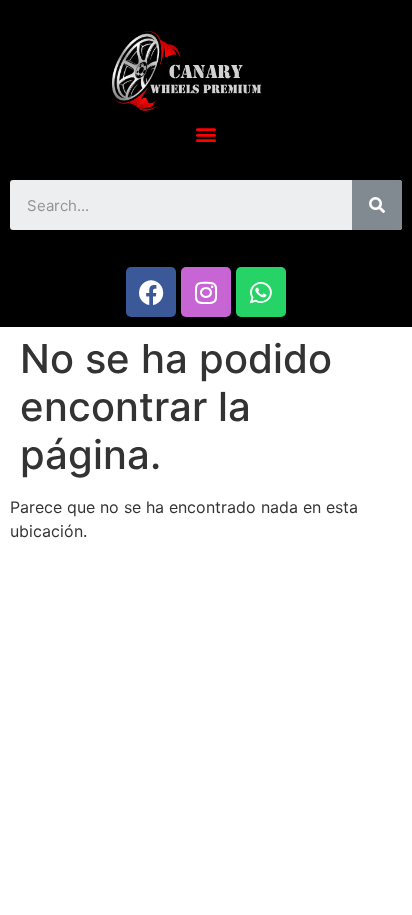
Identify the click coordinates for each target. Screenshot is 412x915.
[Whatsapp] (261, 292)
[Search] (377, 205)
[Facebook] (151, 292)
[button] (206, 133)
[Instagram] (206, 292)
